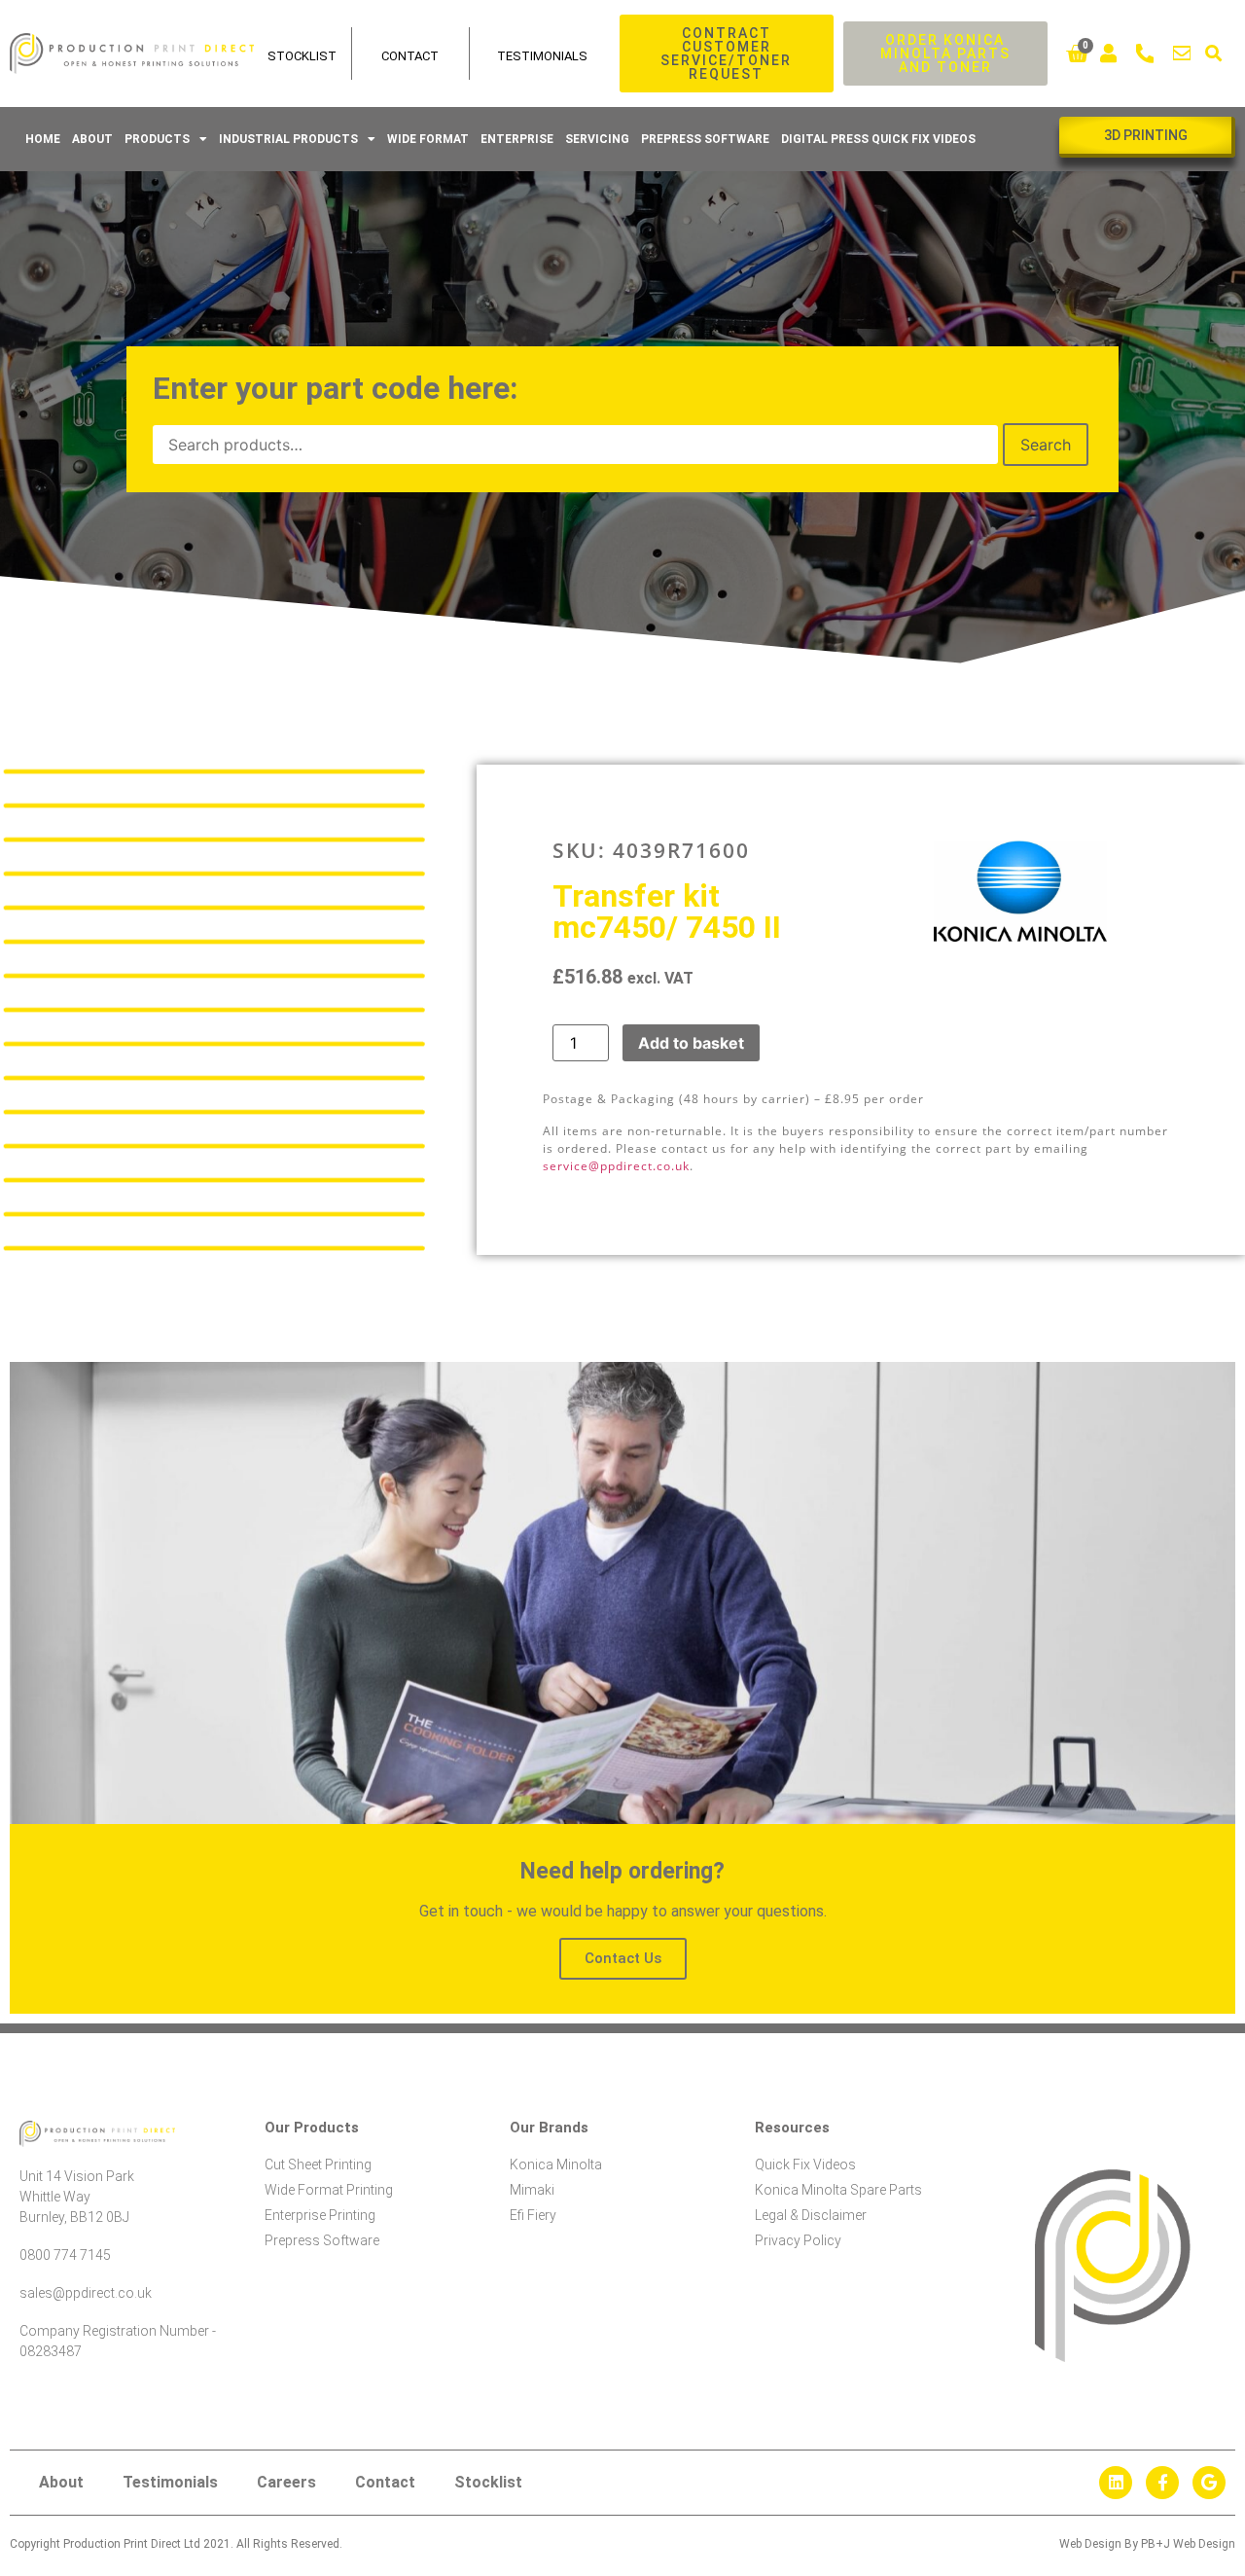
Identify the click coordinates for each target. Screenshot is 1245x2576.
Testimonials (542, 56)
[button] (1213, 54)
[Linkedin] (1116, 2483)
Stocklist (488, 2482)
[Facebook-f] (1162, 2483)
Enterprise (517, 139)
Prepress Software (705, 139)
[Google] (1209, 2483)
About (92, 139)
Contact (410, 56)
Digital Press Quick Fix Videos (878, 139)
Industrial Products (288, 139)
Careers (286, 2482)
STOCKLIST (302, 56)
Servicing (597, 139)
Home (43, 139)
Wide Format (428, 139)
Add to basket (691, 1043)
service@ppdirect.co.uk (616, 1166)
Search (1046, 445)
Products (157, 139)
